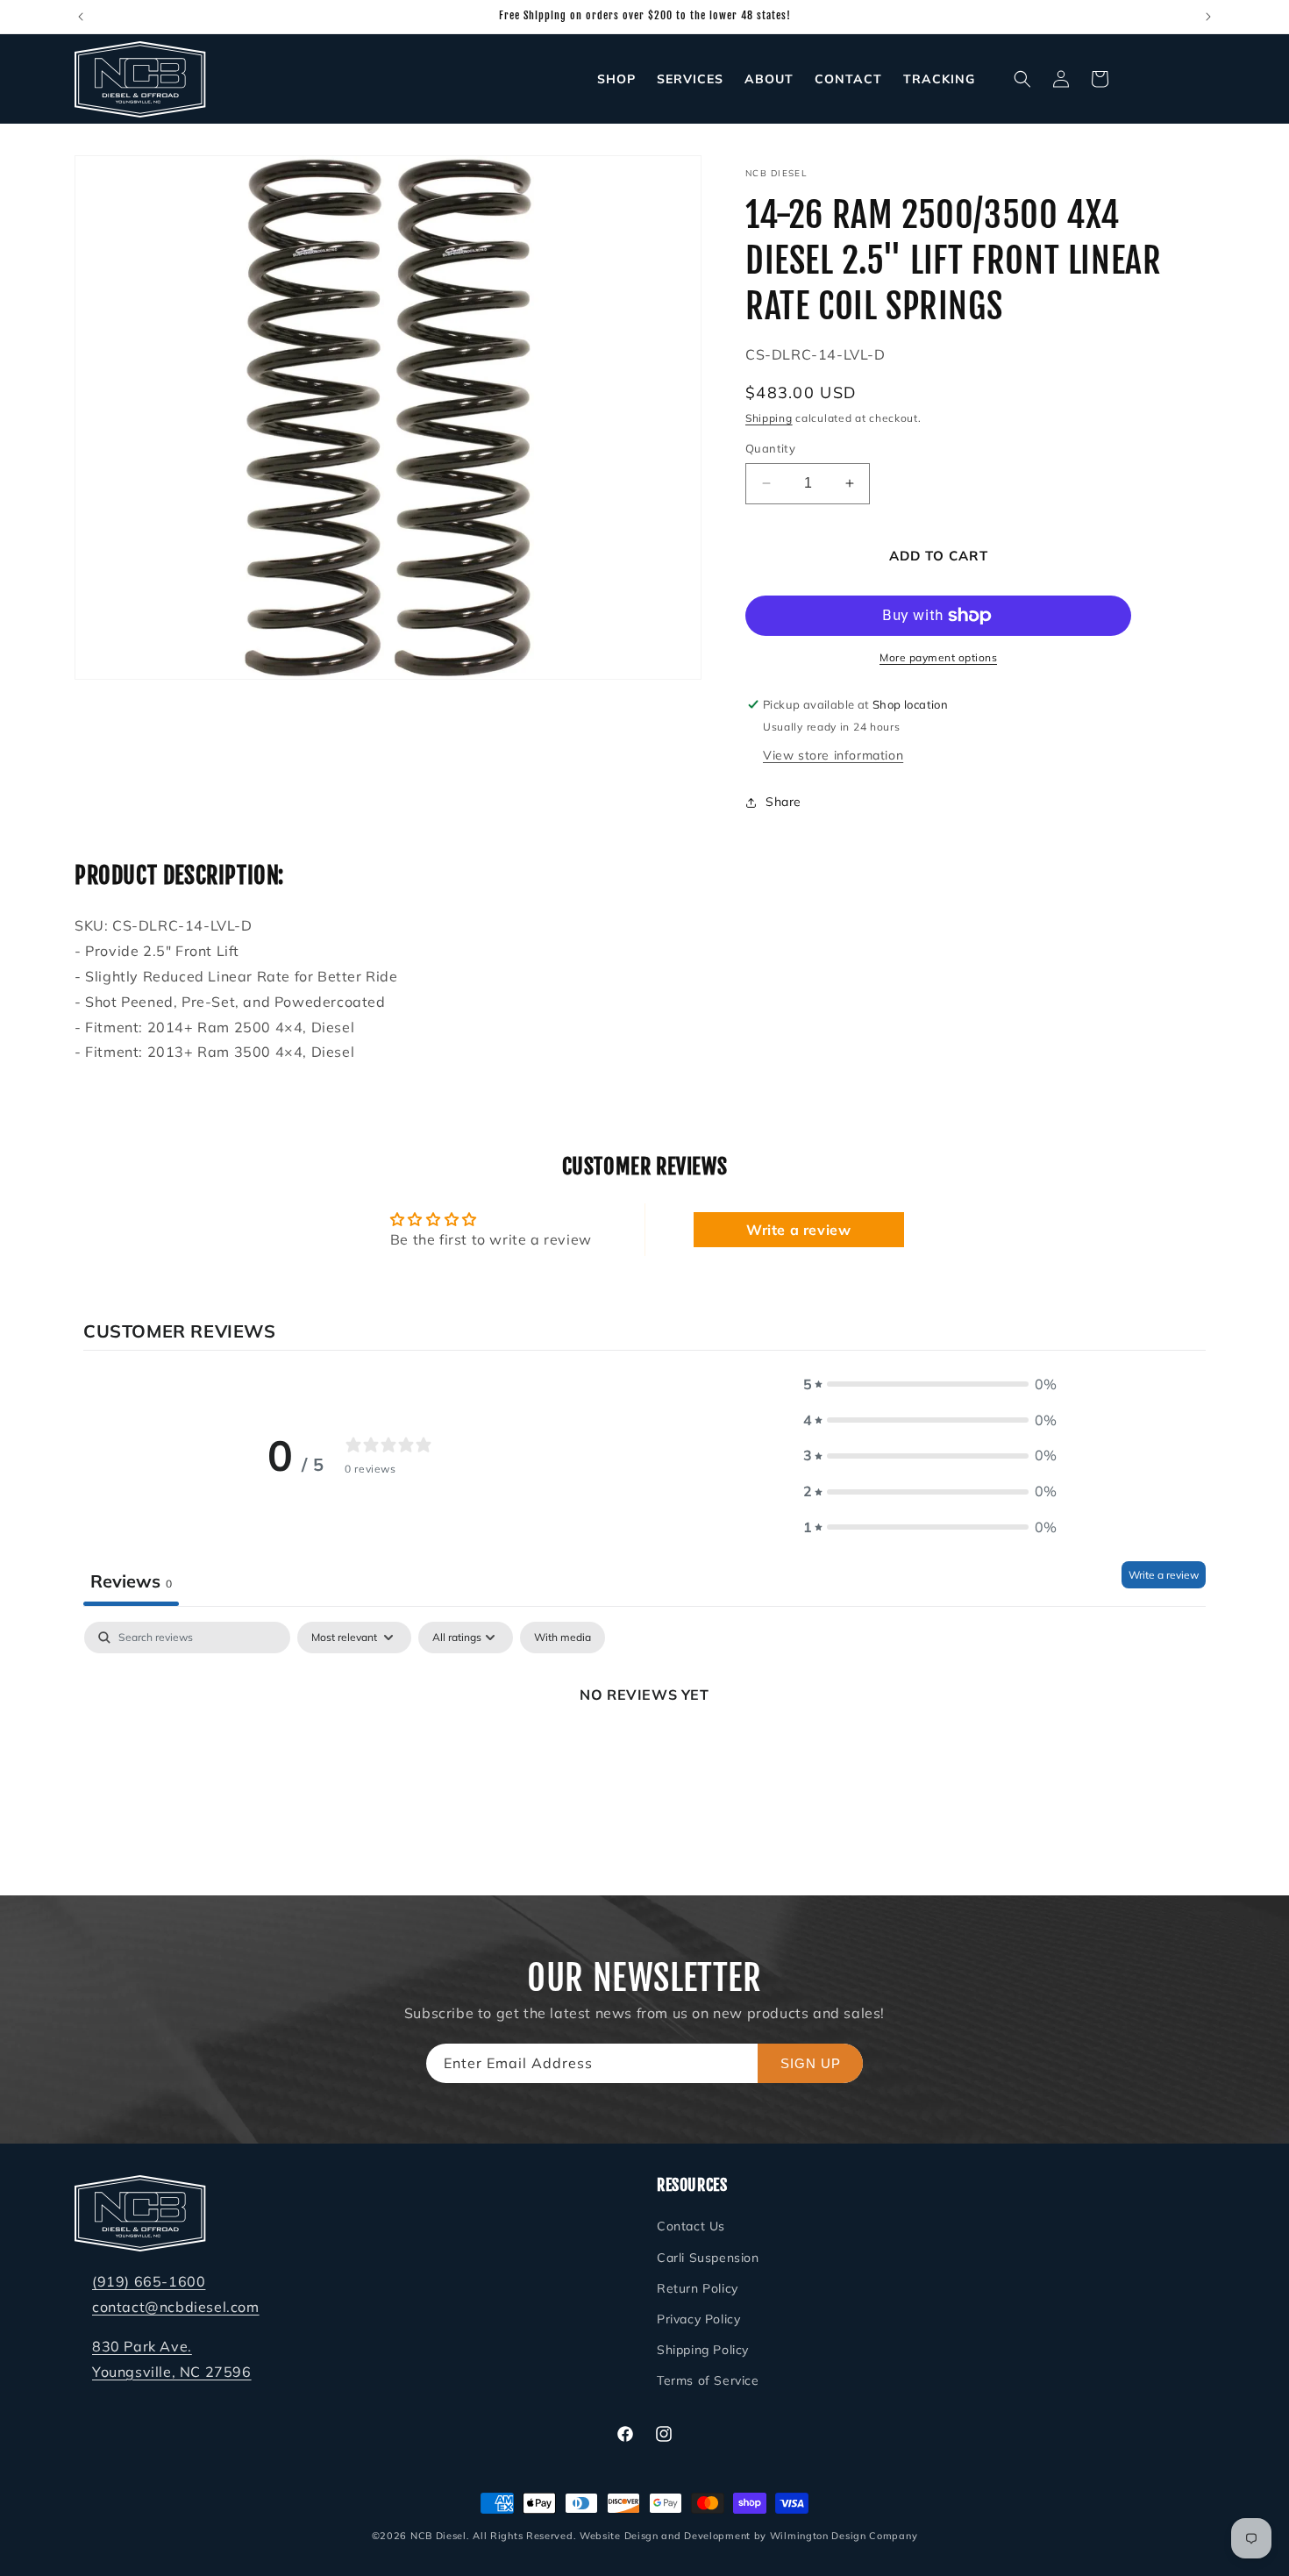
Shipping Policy (703, 2351)
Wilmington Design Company (844, 2536)
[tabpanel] (644, 1754)
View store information (833, 755)
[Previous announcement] (81, 17)
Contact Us (691, 2227)
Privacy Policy (698, 2319)
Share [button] (783, 802)
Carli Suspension (708, 2258)
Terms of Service (708, 2381)
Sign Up (811, 2063)
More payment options (938, 657)
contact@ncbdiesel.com (176, 2307)
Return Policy (698, 2288)
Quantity (770, 448)
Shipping (769, 418)
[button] (1022, 79)
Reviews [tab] (131, 1581)
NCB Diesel (438, 2536)
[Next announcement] (1208, 17)
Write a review (798, 1230)
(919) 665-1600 (149, 2282)
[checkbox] (563, 1638)
